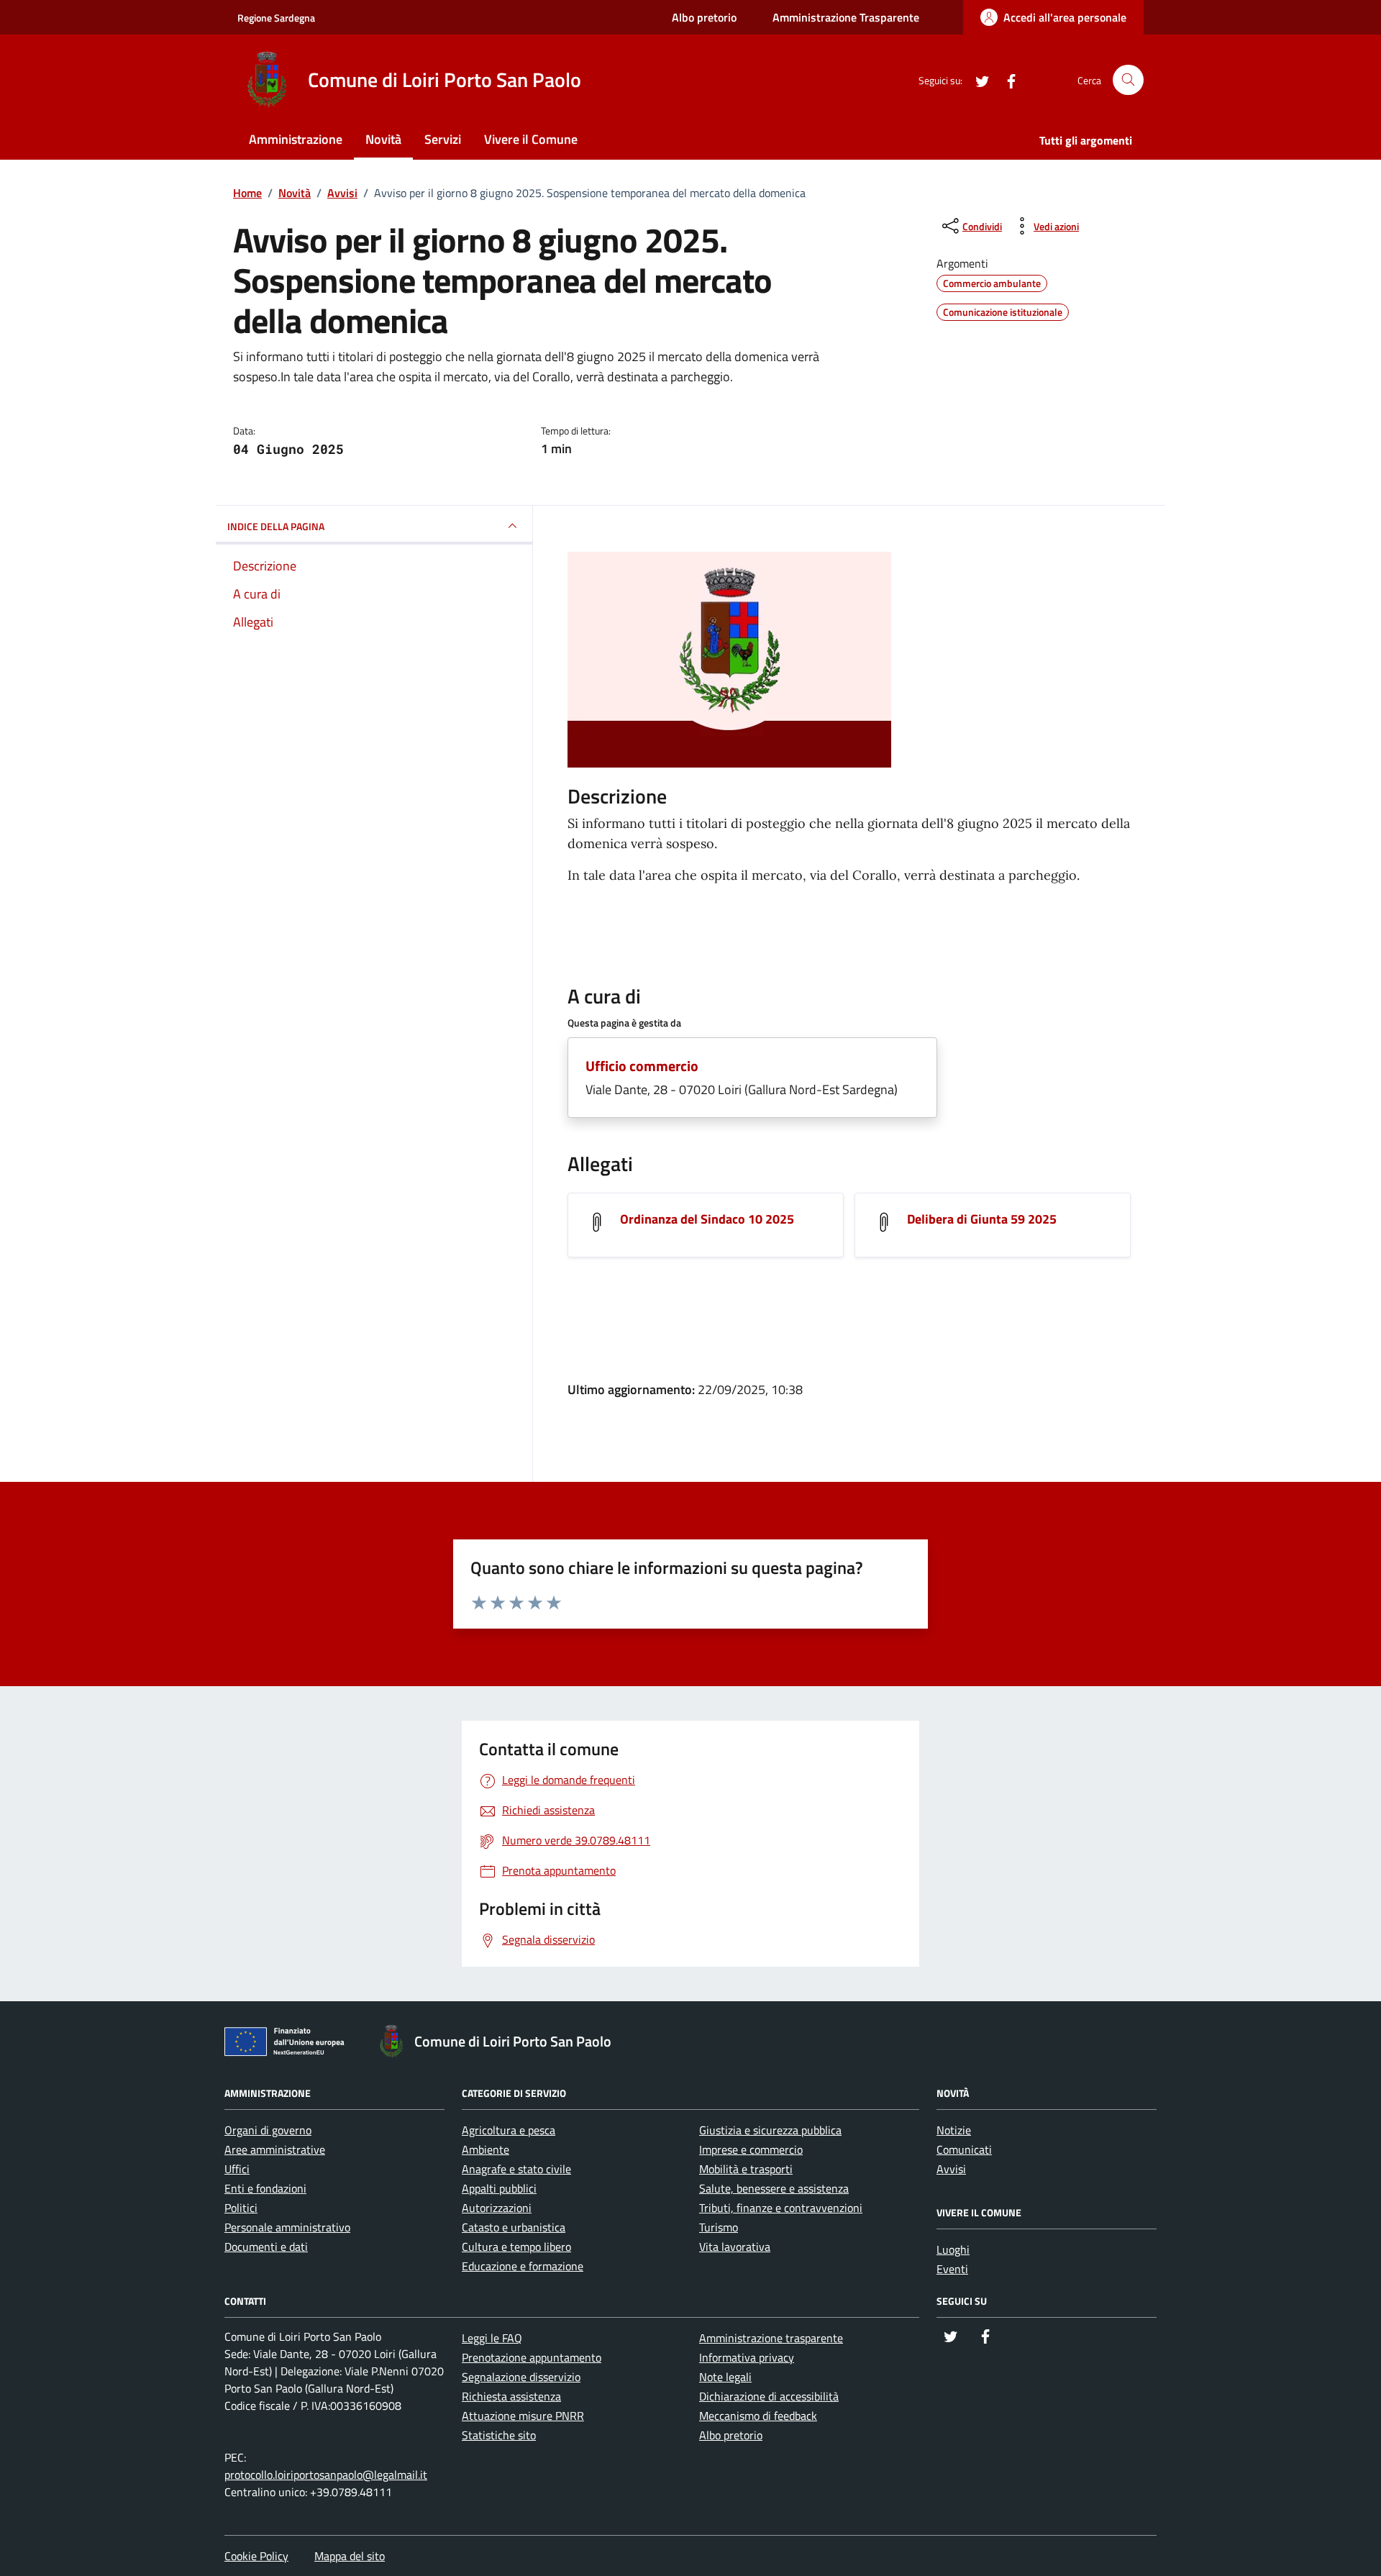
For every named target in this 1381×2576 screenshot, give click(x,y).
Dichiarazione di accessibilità (769, 2396)
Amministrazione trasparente (771, 2338)
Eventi (952, 2269)
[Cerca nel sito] (1128, 80)
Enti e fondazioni (265, 2188)
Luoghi (953, 2249)
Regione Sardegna (276, 18)
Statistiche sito (499, 2435)
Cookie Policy (256, 2556)
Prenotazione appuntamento (532, 2357)
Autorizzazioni (497, 2208)
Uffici (237, 2169)
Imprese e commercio (751, 2149)
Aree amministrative (275, 2149)
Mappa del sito (350, 2556)
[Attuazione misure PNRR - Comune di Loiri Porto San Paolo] (288, 2044)
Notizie (954, 2130)
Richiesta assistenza (511, 2396)
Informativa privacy (747, 2357)
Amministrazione (296, 139)
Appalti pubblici (499, 2188)
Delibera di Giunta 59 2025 (982, 1219)
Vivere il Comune (531, 139)
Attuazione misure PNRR (523, 2416)
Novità (383, 139)
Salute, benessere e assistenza (774, 2188)
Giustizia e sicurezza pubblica (770, 2130)
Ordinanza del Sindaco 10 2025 (707, 1219)
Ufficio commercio (642, 1066)
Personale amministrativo (287, 2227)
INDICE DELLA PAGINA (276, 526)
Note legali (725, 2377)
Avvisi (951, 2169)
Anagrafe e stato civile (516, 2169)
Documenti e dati (266, 2247)
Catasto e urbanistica (514, 2227)
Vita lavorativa (735, 2247)
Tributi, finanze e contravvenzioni (781, 2208)
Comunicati (964, 2149)
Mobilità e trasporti (746, 2169)
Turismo (719, 2227)
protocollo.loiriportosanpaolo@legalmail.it (326, 2475)
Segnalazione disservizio (521, 2377)
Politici (241, 2208)
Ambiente (486, 2149)
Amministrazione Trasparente (846, 17)
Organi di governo (268, 2130)
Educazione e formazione (523, 2266)
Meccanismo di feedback (758, 2416)
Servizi (443, 139)
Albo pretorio (704, 17)
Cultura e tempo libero (516, 2247)
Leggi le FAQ (492, 2338)
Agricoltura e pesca (509, 2130)
